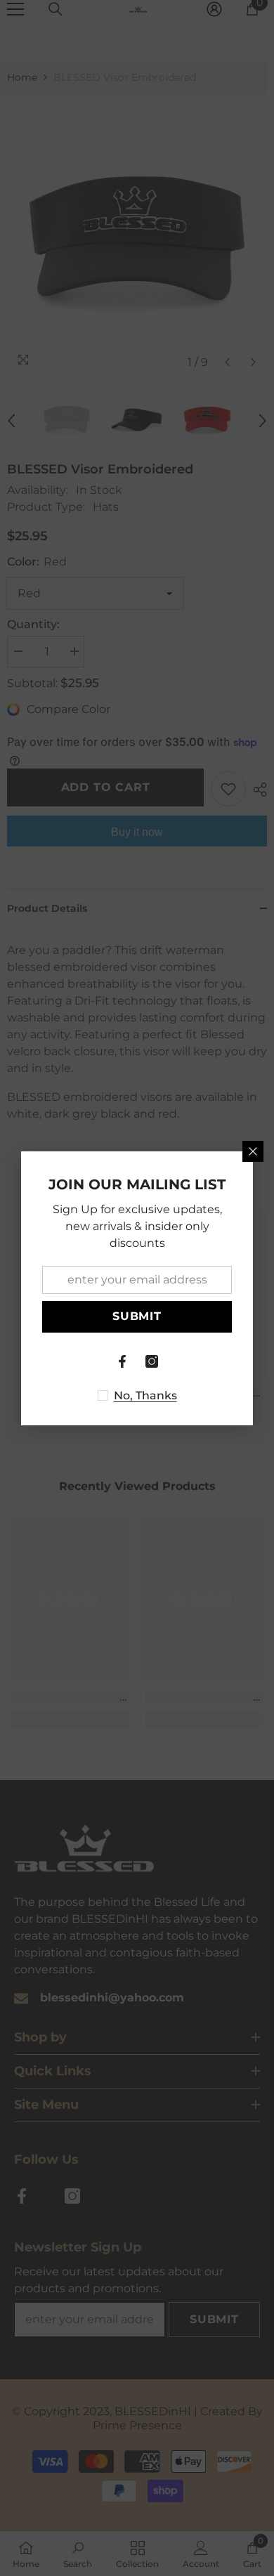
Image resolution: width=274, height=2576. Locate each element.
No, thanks (145, 1395)
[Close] (253, 1151)
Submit (137, 1316)
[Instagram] (152, 1361)
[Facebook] (122, 1361)
